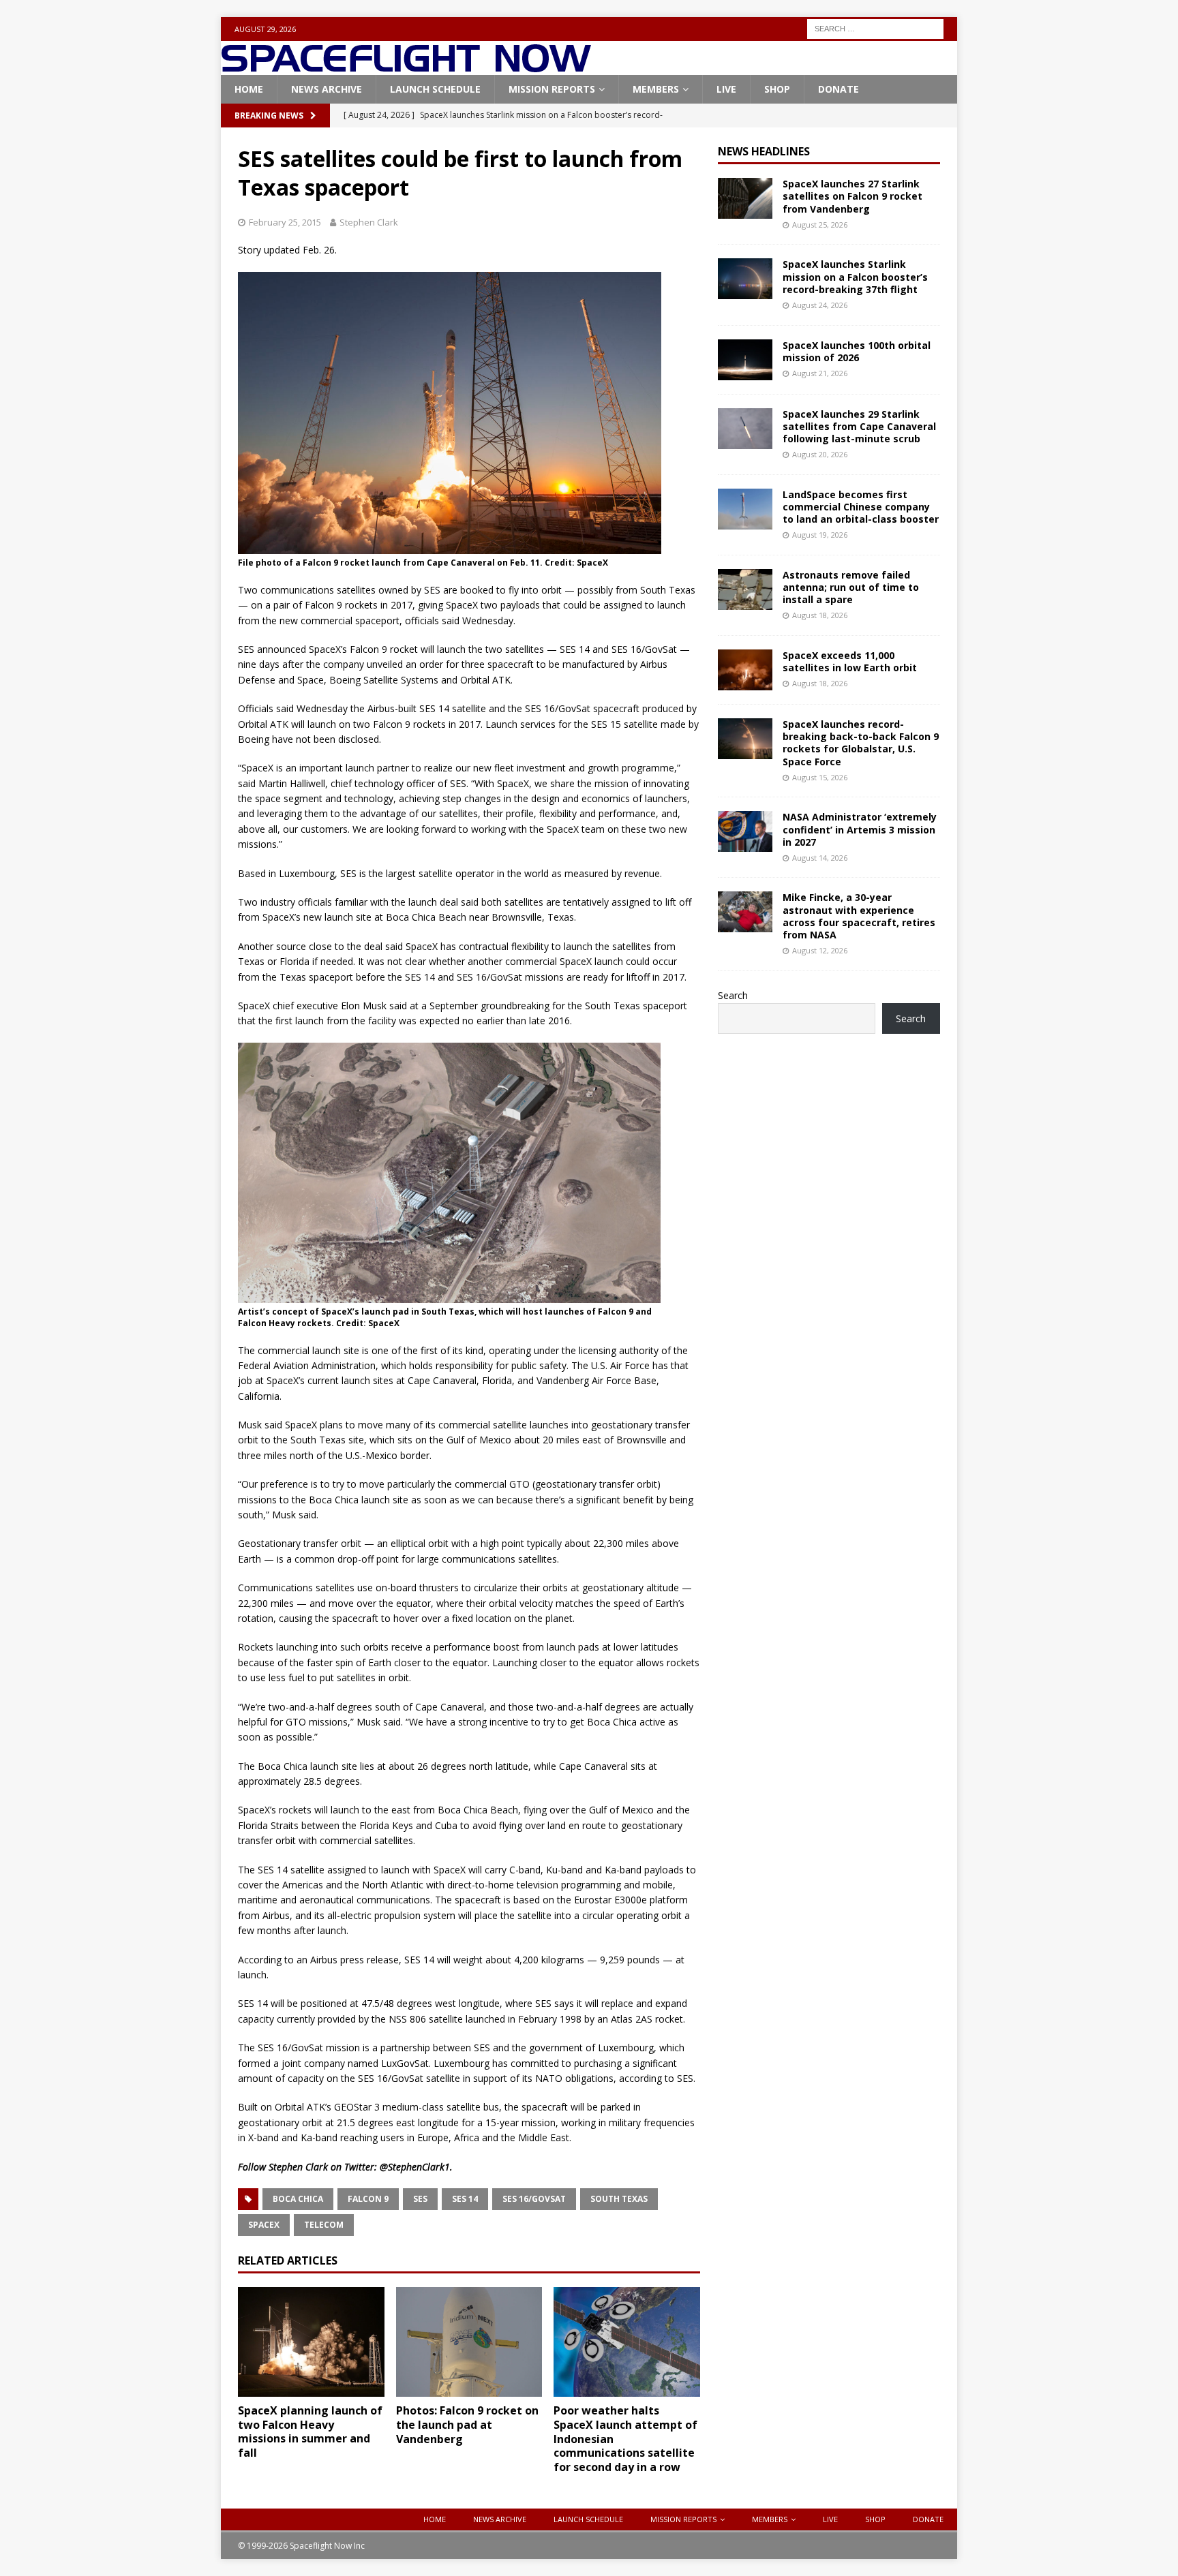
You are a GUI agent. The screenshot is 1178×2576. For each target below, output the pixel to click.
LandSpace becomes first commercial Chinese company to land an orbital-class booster (861, 507)
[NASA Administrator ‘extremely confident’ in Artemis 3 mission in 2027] (745, 831)
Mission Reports (552, 89)
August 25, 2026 (820, 225)
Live (726, 89)
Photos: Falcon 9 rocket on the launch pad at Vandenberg (467, 2425)
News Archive (327, 89)
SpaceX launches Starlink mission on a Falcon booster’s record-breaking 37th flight (855, 276)
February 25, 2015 (285, 222)
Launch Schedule (435, 89)
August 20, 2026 (820, 454)
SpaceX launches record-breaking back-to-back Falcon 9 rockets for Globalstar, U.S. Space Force (861, 743)
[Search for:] (875, 28)
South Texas (619, 2199)
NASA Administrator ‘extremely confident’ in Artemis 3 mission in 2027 (860, 829)
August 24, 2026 (820, 305)
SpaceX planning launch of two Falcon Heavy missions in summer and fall (310, 2432)
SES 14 (465, 2199)
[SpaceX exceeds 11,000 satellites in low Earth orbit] (745, 670)
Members (656, 89)
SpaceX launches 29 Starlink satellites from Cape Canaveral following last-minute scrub (859, 426)
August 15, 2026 (820, 777)
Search (733, 995)
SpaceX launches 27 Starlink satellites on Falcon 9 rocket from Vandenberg (852, 196)
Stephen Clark (369, 222)
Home (249, 89)
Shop (777, 89)
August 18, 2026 (820, 615)
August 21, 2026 (820, 373)
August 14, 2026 (820, 858)
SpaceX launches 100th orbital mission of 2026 (857, 351)
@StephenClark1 (415, 2167)
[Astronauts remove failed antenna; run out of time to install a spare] (745, 589)
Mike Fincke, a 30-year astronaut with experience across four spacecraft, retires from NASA (859, 916)
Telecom (324, 2225)
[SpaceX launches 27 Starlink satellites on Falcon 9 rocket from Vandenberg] (745, 198)
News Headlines (764, 151)
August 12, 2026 (820, 950)
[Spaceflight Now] (406, 67)
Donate (839, 89)
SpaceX (264, 2225)
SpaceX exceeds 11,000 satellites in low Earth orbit (850, 661)
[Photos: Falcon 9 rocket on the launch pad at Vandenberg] (469, 2342)
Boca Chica (298, 2199)
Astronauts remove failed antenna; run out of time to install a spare (851, 587)
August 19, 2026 (820, 535)
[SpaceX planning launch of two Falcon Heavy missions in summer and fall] (311, 2342)
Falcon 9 (368, 2199)
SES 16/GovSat (534, 2199)
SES (420, 2199)
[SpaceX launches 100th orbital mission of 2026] (745, 360)
